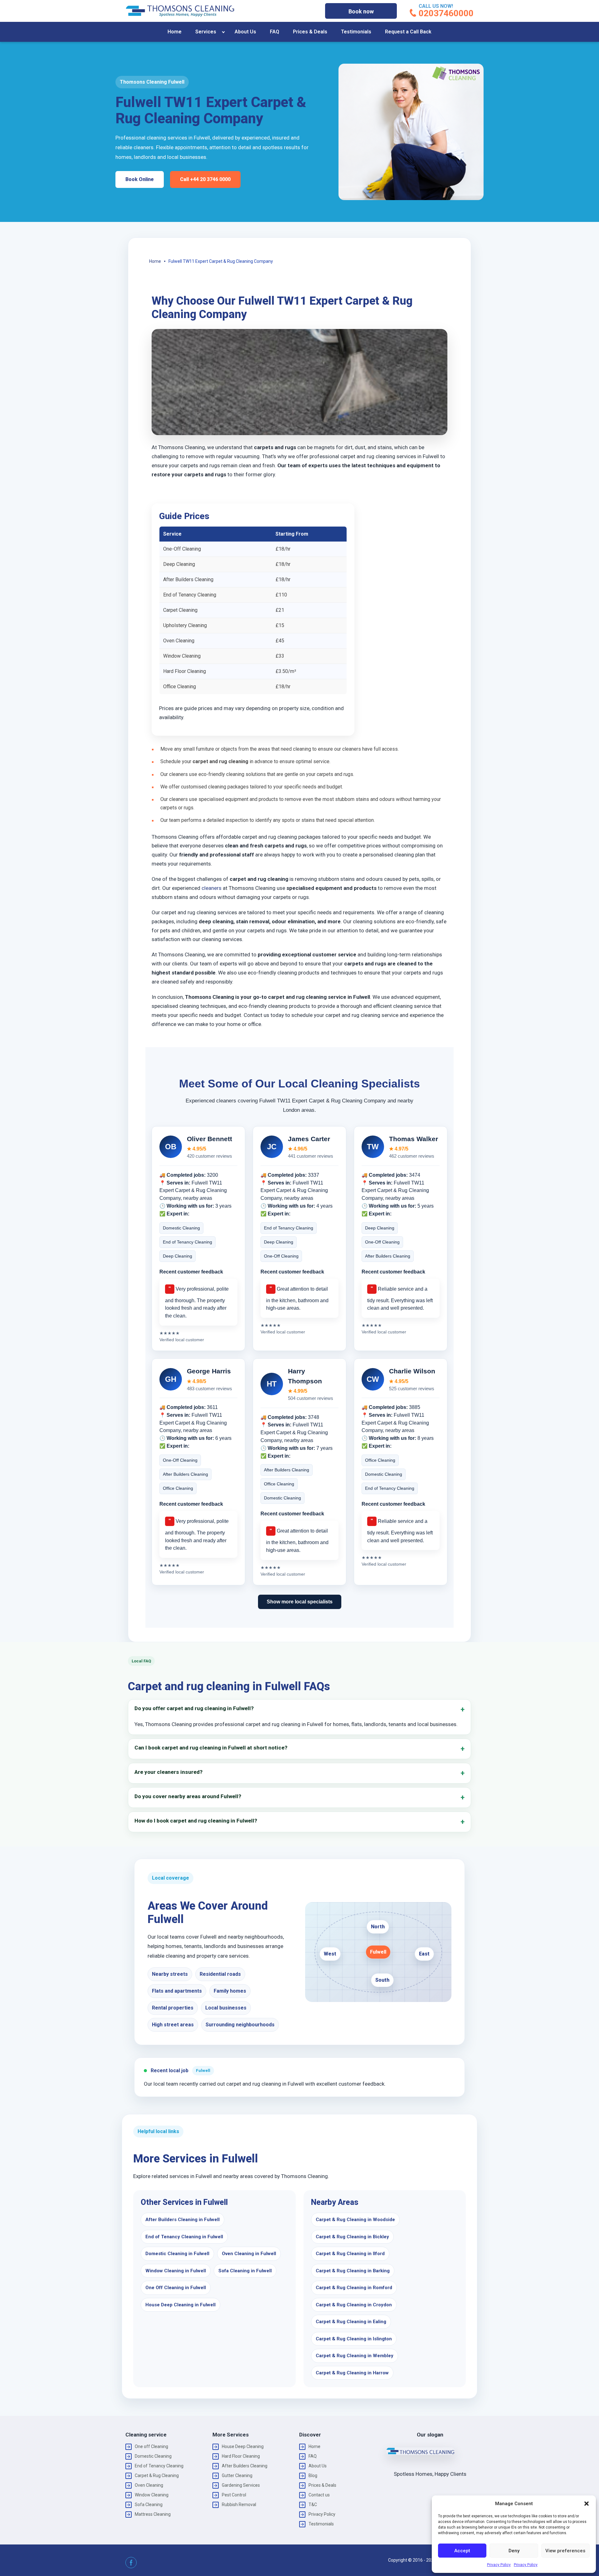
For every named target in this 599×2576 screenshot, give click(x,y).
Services (206, 32)
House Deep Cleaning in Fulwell (180, 2305)
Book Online (140, 179)
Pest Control (234, 2495)
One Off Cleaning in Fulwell (176, 2288)
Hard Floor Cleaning (241, 2456)
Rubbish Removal (239, 2505)
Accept (462, 2551)
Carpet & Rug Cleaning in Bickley (352, 2237)
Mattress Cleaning (153, 2514)
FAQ (275, 32)
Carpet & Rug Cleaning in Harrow (352, 2373)
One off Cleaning (151, 2446)
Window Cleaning (152, 2495)
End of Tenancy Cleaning (159, 2466)
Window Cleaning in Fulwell (176, 2271)
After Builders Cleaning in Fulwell (183, 2220)
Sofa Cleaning (149, 2505)
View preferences (565, 2551)
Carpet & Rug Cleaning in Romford (354, 2288)
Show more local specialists (300, 1602)
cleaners (211, 888)
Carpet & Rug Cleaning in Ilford (350, 2254)
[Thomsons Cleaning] (180, 11)
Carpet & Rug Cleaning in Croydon (354, 2305)
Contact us (319, 2495)
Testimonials (356, 32)
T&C (313, 2505)
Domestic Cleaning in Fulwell (177, 2254)
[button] (587, 2504)
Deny (514, 2551)
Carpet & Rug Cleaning (157, 2475)
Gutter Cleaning (237, 2475)
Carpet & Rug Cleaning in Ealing (351, 2322)
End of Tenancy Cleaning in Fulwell (184, 2237)
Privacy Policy (499, 2565)
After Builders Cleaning (245, 2466)
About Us (245, 32)
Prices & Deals (310, 32)
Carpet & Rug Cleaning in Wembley (355, 2356)
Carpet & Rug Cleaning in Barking (353, 2271)
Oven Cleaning (149, 2485)
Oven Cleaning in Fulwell (249, 2254)
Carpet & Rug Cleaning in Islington (354, 2339)
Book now (361, 11)
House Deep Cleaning (243, 2446)
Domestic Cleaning (153, 2456)
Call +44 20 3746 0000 (205, 179)
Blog (313, 2475)
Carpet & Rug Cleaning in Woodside (355, 2220)
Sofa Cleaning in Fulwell (245, 2271)
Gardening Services (241, 2485)
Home (175, 32)
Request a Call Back (408, 32)
